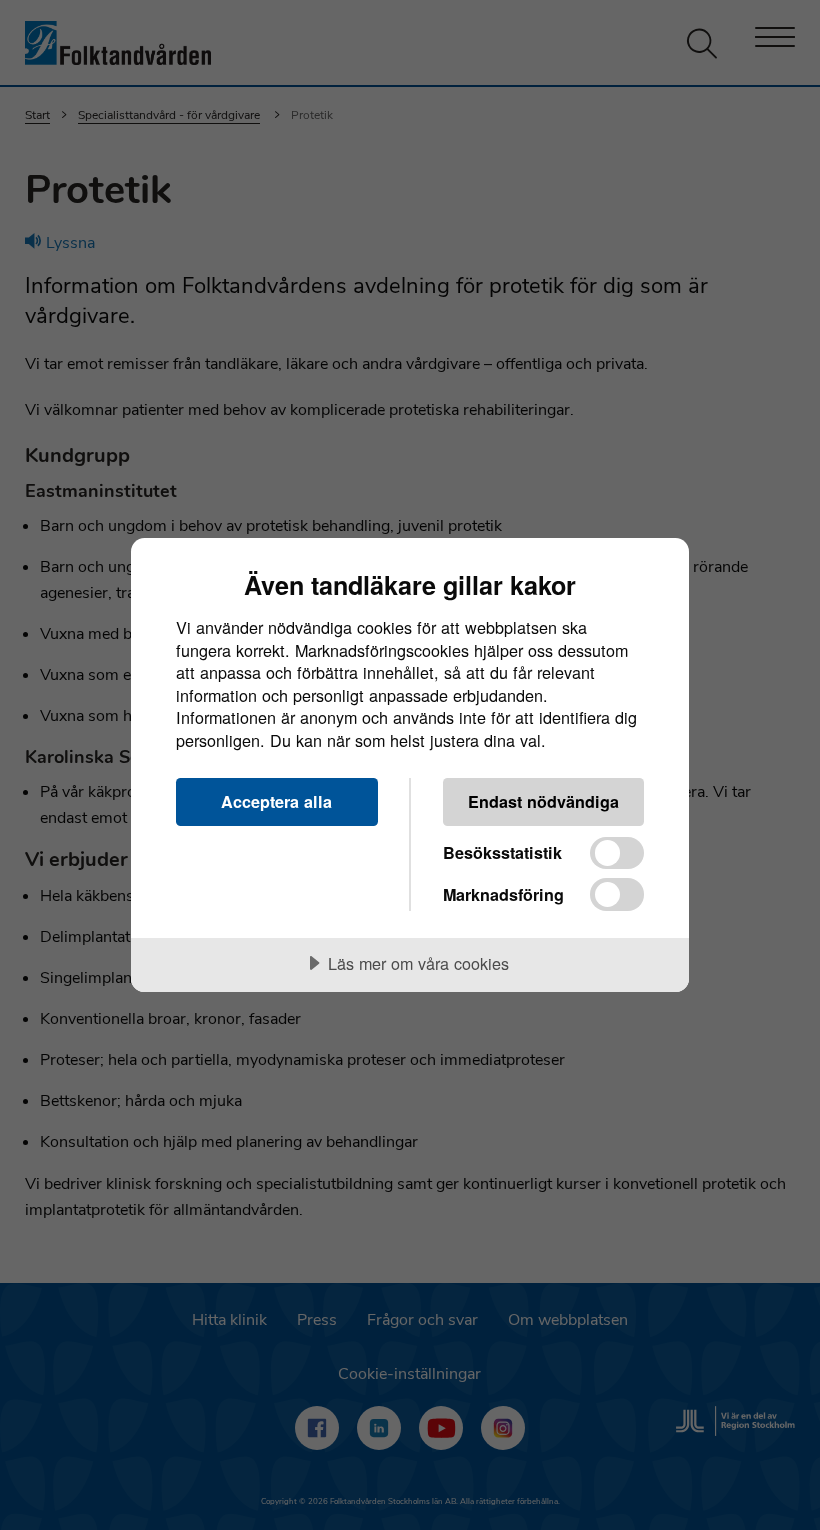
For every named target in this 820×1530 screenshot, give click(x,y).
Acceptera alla (276, 801)
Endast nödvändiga (543, 801)
